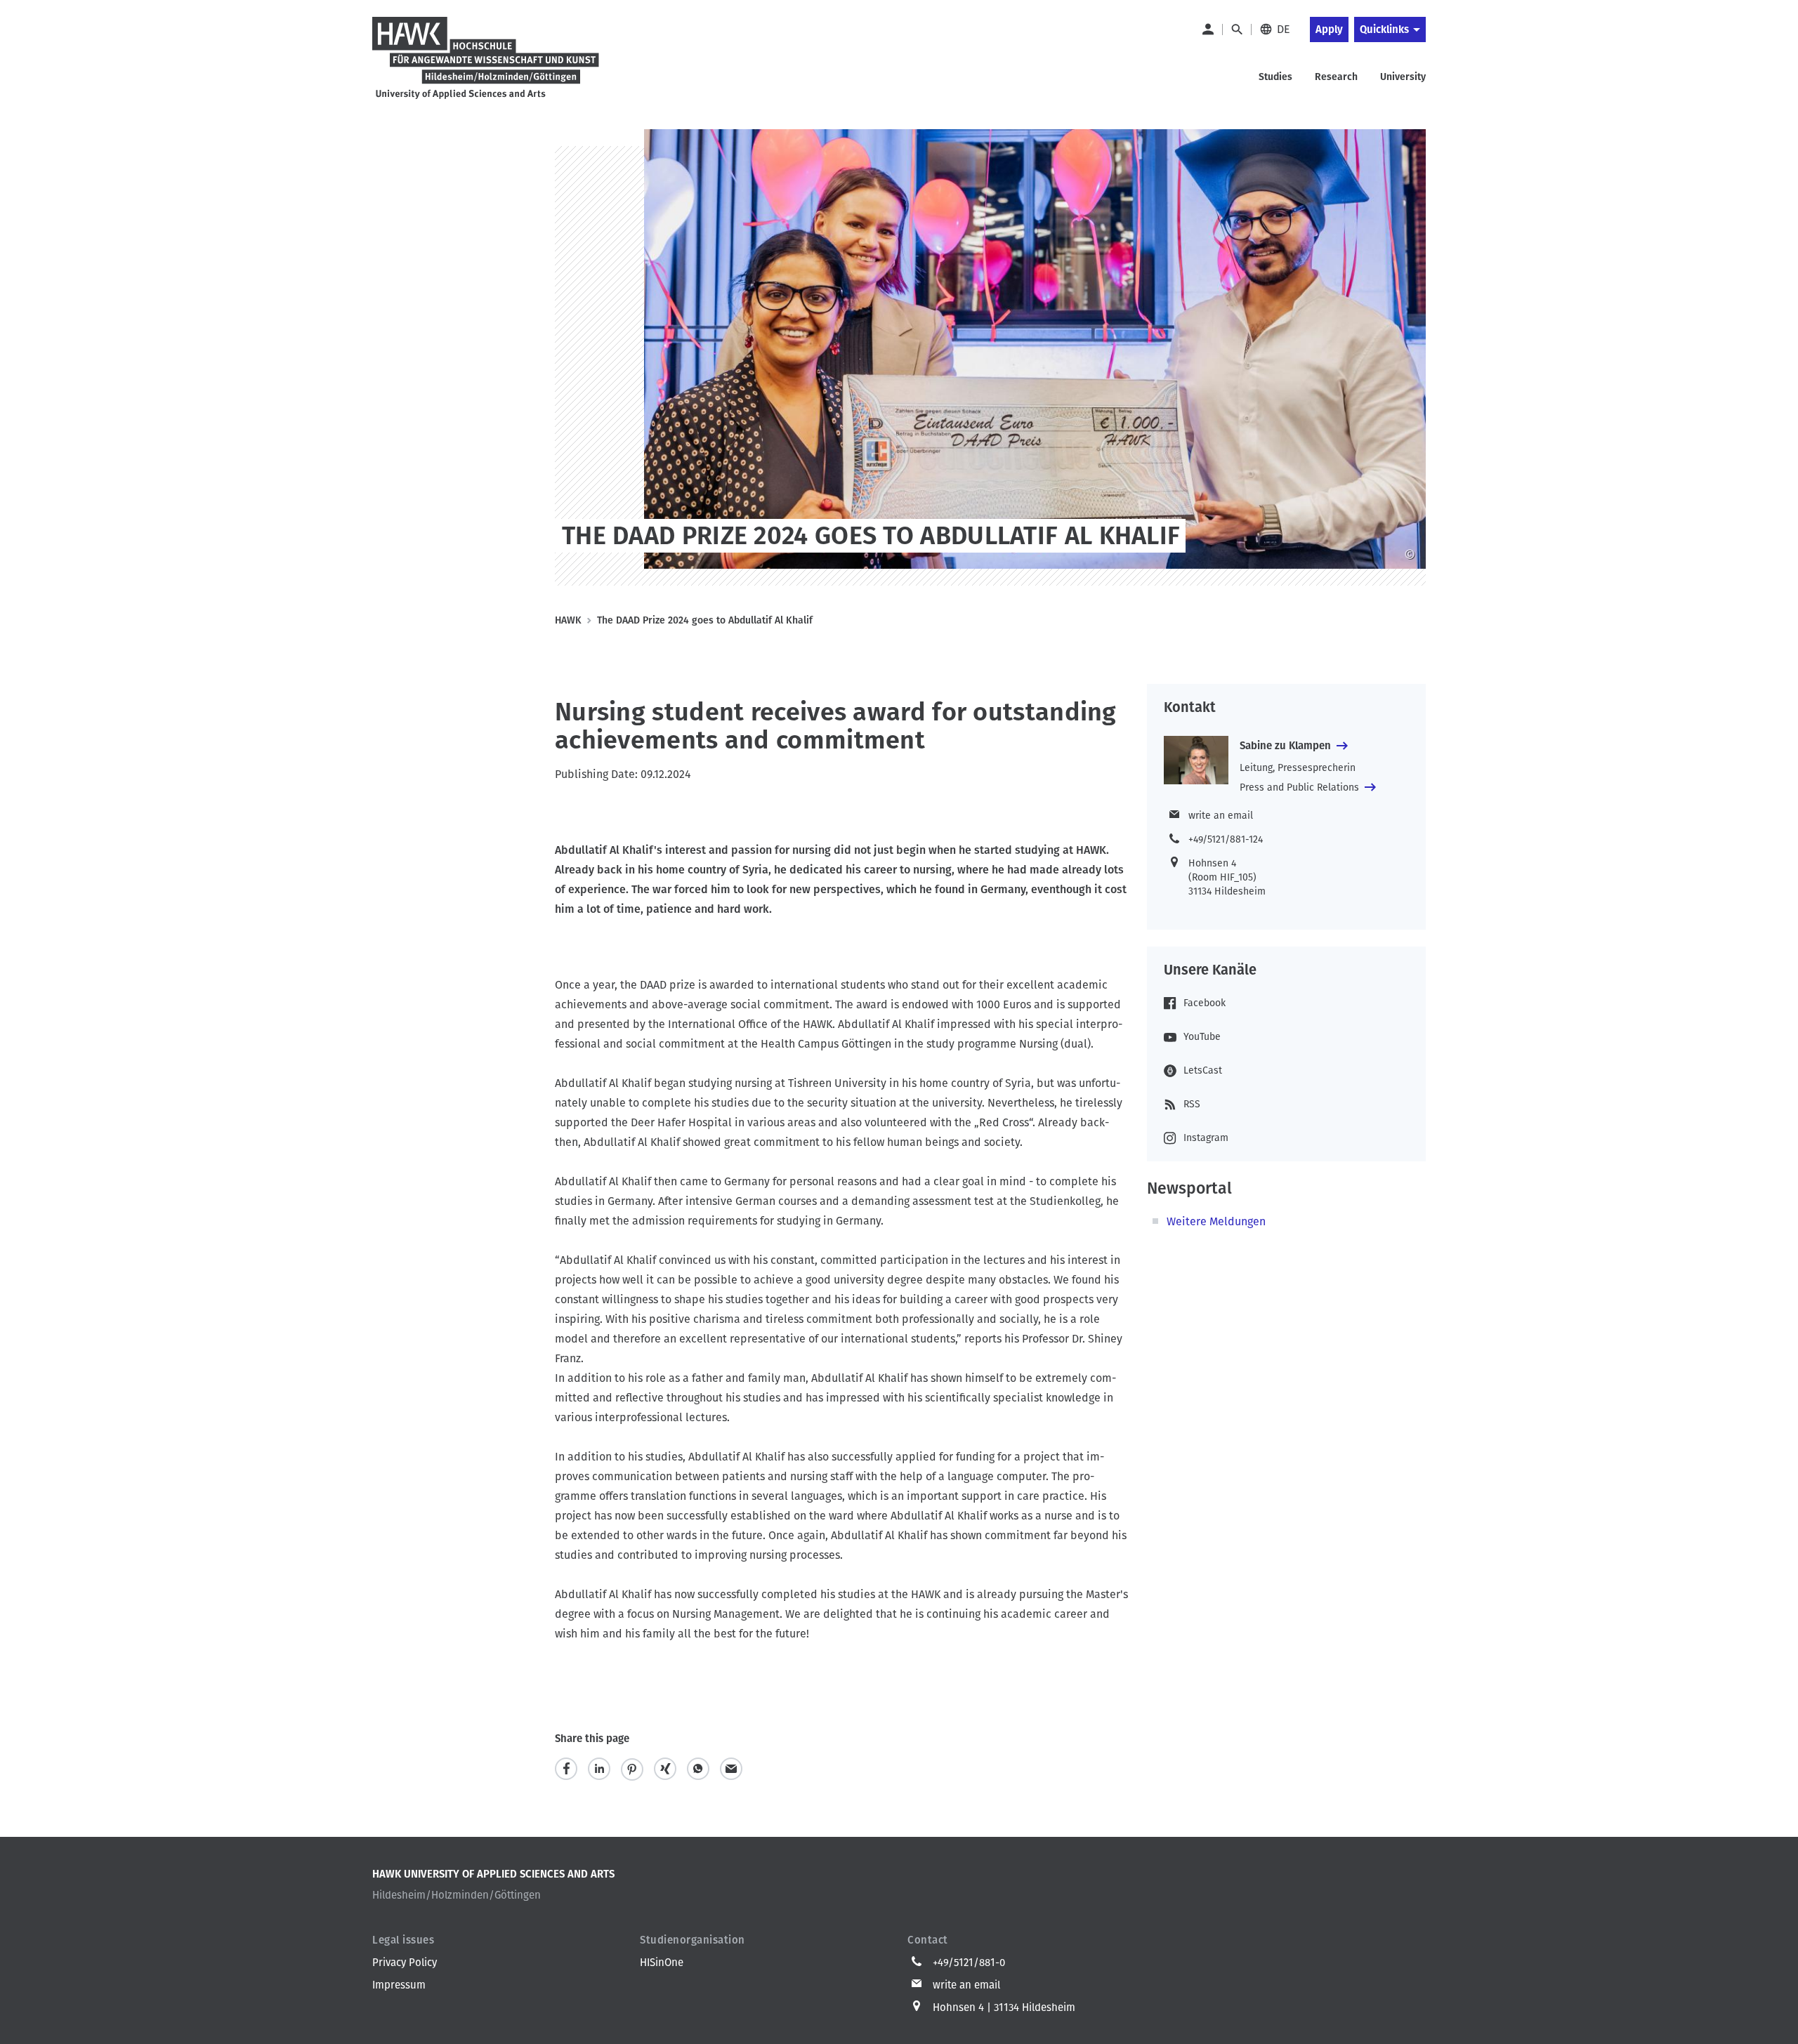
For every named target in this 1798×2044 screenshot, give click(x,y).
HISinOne (662, 1963)
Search (1236, 29)
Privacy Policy (405, 1963)
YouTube (1202, 1037)
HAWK (568, 620)
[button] (566, 1769)
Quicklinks (1384, 29)
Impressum (399, 1985)
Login (1207, 29)
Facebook (1205, 1003)
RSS (1192, 1104)
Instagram (1206, 1138)
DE (1284, 29)
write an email (1221, 816)
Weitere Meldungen (1216, 1221)
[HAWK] (486, 59)
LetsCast (1203, 1070)
